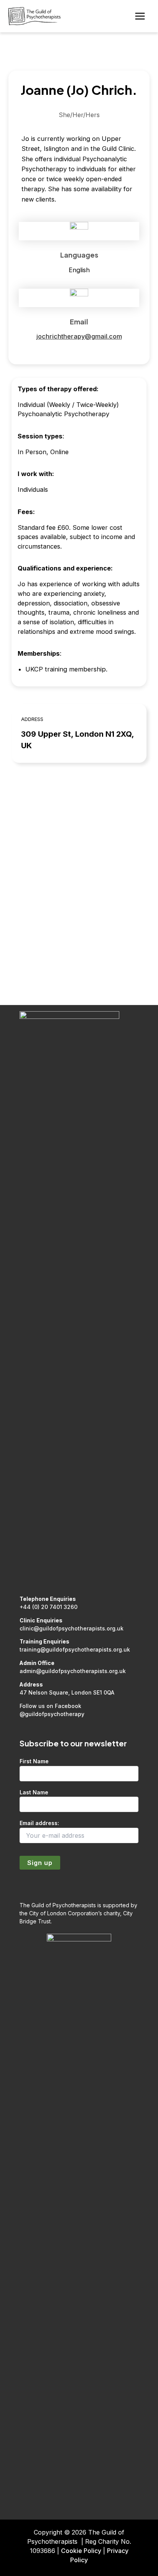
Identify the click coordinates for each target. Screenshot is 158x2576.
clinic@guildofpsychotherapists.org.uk (72, 1628)
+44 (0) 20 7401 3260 (49, 1607)
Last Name (34, 1792)
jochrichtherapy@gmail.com (79, 336)
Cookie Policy (81, 2551)
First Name (34, 1761)
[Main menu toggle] (140, 16)
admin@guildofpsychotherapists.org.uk (73, 1671)
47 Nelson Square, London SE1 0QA (67, 1692)
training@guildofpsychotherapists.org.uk (75, 1649)
